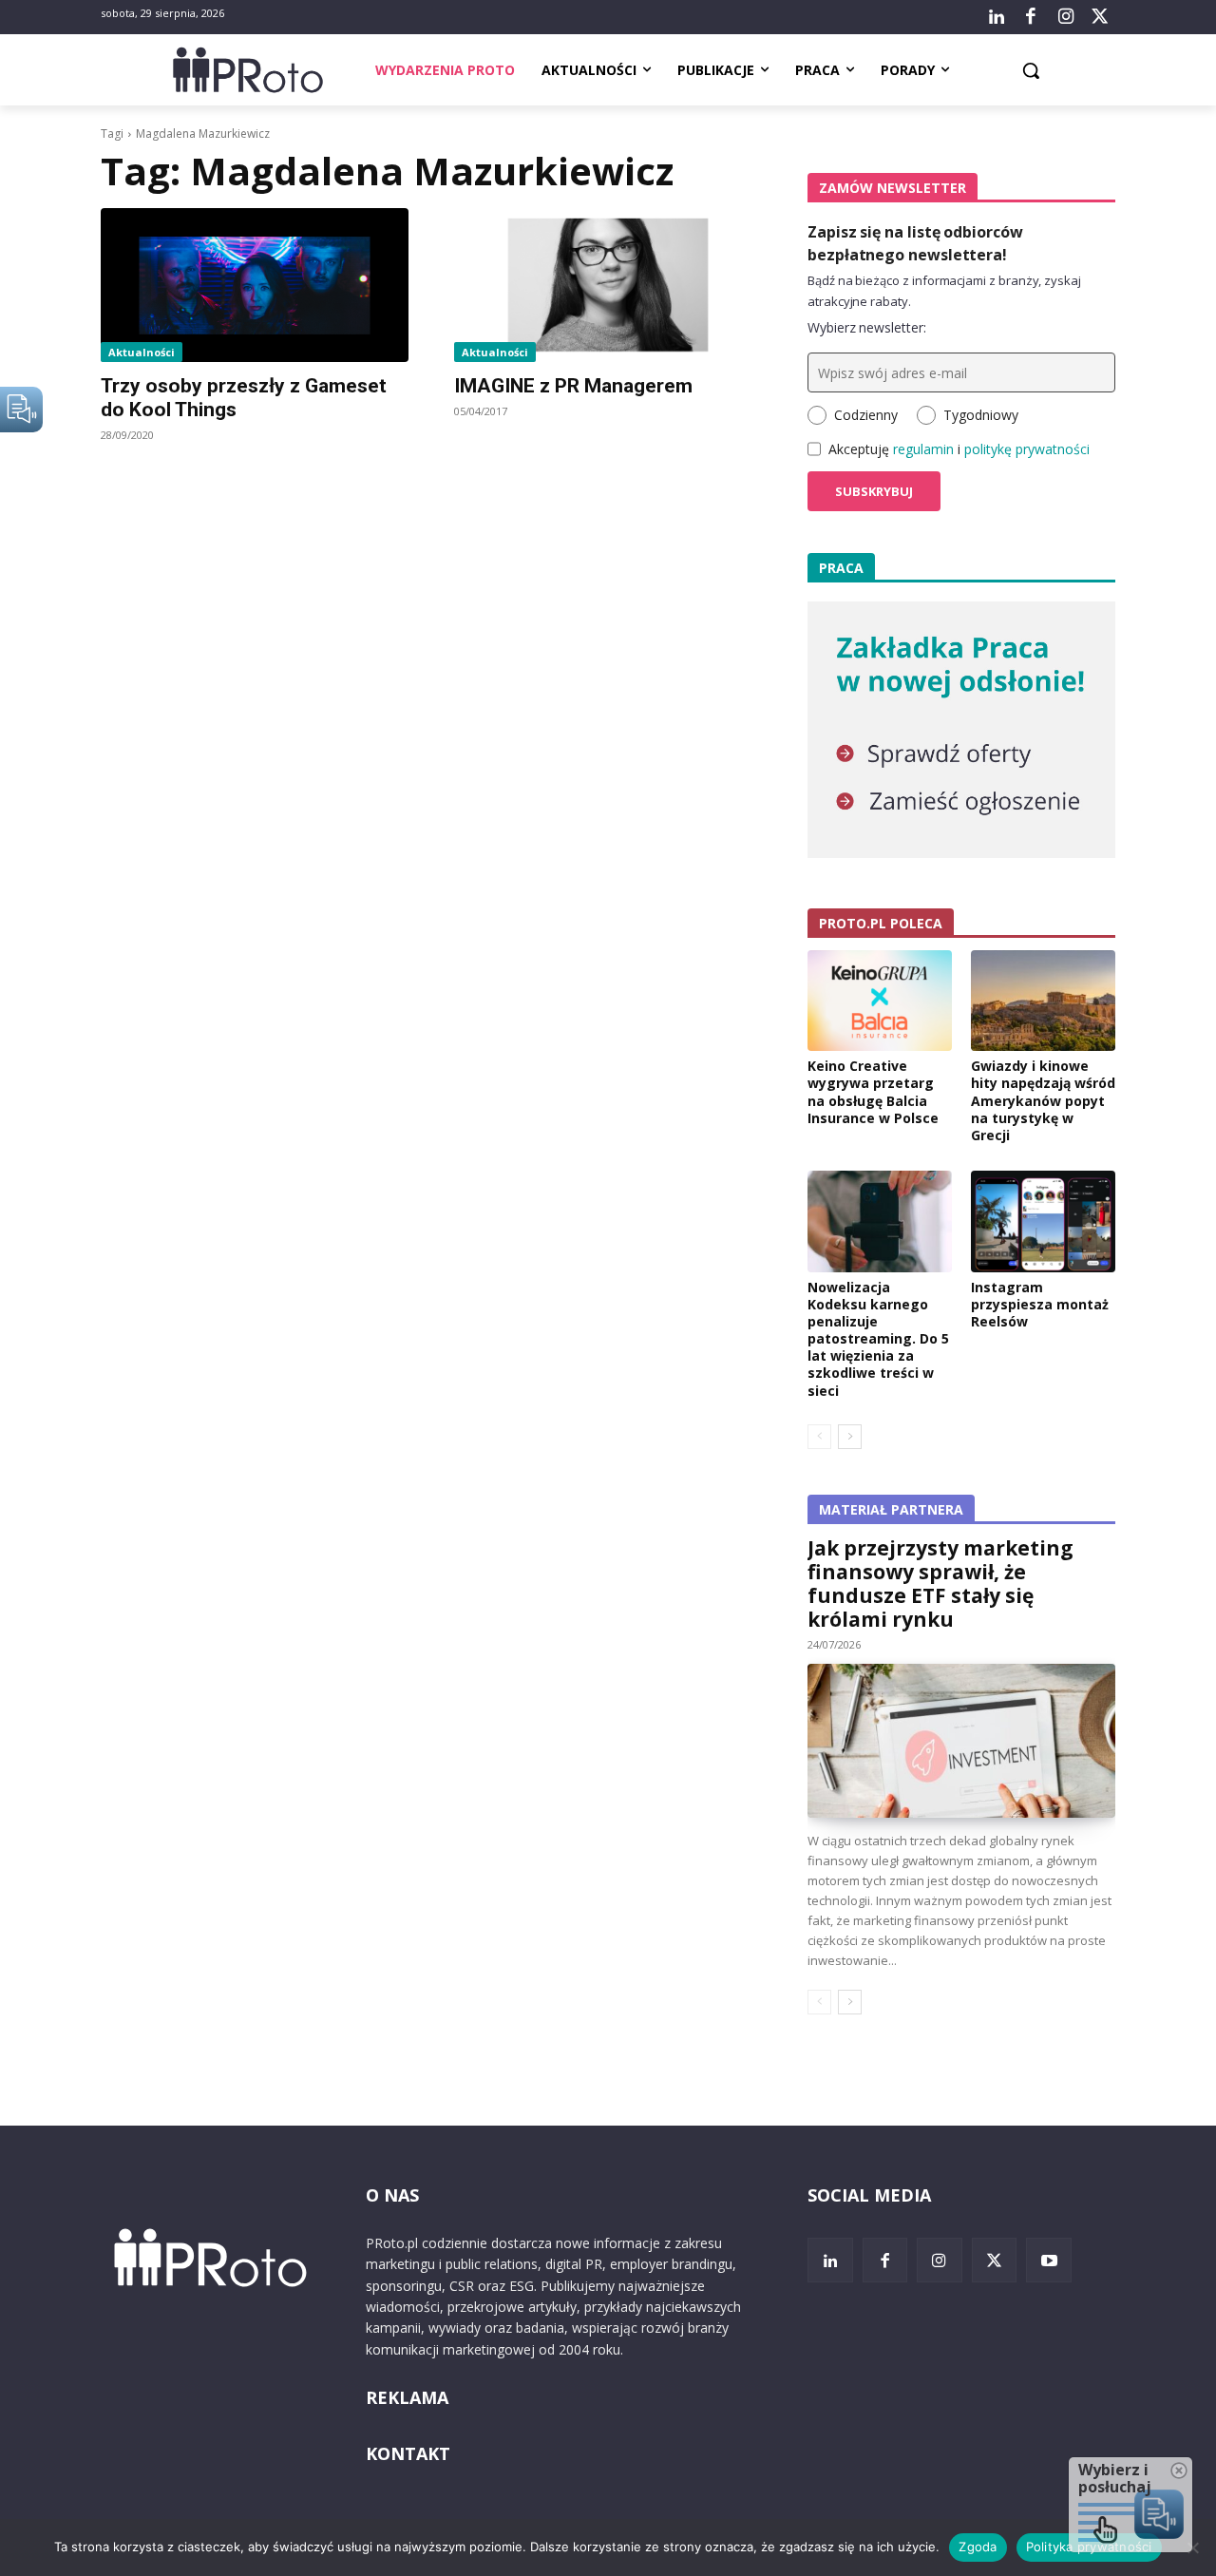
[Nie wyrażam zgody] (1192, 2547)
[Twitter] (1100, 17)
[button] (1031, 70)
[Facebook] (1031, 17)
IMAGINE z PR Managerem (573, 386)
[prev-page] (819, 1437)
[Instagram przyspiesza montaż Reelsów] (1043, 1221)
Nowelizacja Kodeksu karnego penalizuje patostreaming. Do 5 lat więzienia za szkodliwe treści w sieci (878, 1339)
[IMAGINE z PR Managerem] (608, 285)
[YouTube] (1049, 2261)
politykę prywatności (1027, 449)
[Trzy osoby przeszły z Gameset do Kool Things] (255, 285)
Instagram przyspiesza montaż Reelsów (1040, 1304)
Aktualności (142, 352)
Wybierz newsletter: (867, 327)
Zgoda (978, 2547)
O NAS (392, 2195)
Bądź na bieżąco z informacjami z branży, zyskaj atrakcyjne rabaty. (944, 291)
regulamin (923, 449)
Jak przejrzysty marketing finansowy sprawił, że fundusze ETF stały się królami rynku (940, 1584)
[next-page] (850, 1437)
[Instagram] (1065, 17)
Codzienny (866, 415)
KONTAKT (408, 2453)
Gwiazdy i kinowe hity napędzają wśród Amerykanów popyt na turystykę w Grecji (1043, 1100)
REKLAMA (407, 2397)
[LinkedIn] (997, 17)
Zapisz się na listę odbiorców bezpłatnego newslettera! (915, 243)
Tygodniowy (981, 415)
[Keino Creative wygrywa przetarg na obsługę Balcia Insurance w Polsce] (880, 1001)
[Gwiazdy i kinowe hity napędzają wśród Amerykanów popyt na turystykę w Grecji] (1043, 1001)
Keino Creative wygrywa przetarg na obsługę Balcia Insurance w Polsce (873, 1092)
